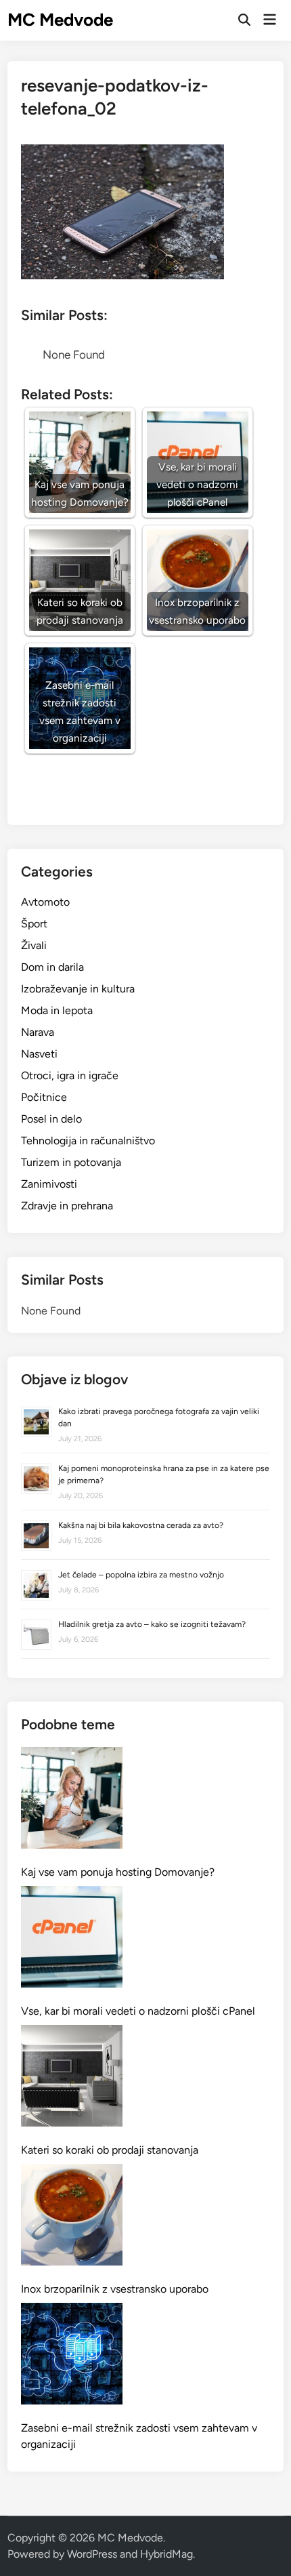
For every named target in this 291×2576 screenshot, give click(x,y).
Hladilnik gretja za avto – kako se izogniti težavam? (152, 1624)
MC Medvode (60, 20)
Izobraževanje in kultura (78, 989)
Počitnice (44, 1097)
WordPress (92, 2554)
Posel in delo (51, 1119)
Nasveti (39, 1054)
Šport (34, 924)
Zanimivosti (49, 1184)
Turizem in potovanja (71, 1162)
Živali (34, 945)
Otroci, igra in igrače (70, 1075)
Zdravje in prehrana (67, 1206)
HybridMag (166, 2554)
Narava (38, 1032)
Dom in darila (52, 967)
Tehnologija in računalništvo (88, 1141)
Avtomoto (45, 902)
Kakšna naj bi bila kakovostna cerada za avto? (141, 1525)
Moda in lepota (57, 1010)
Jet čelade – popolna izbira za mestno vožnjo (141, 1575)
